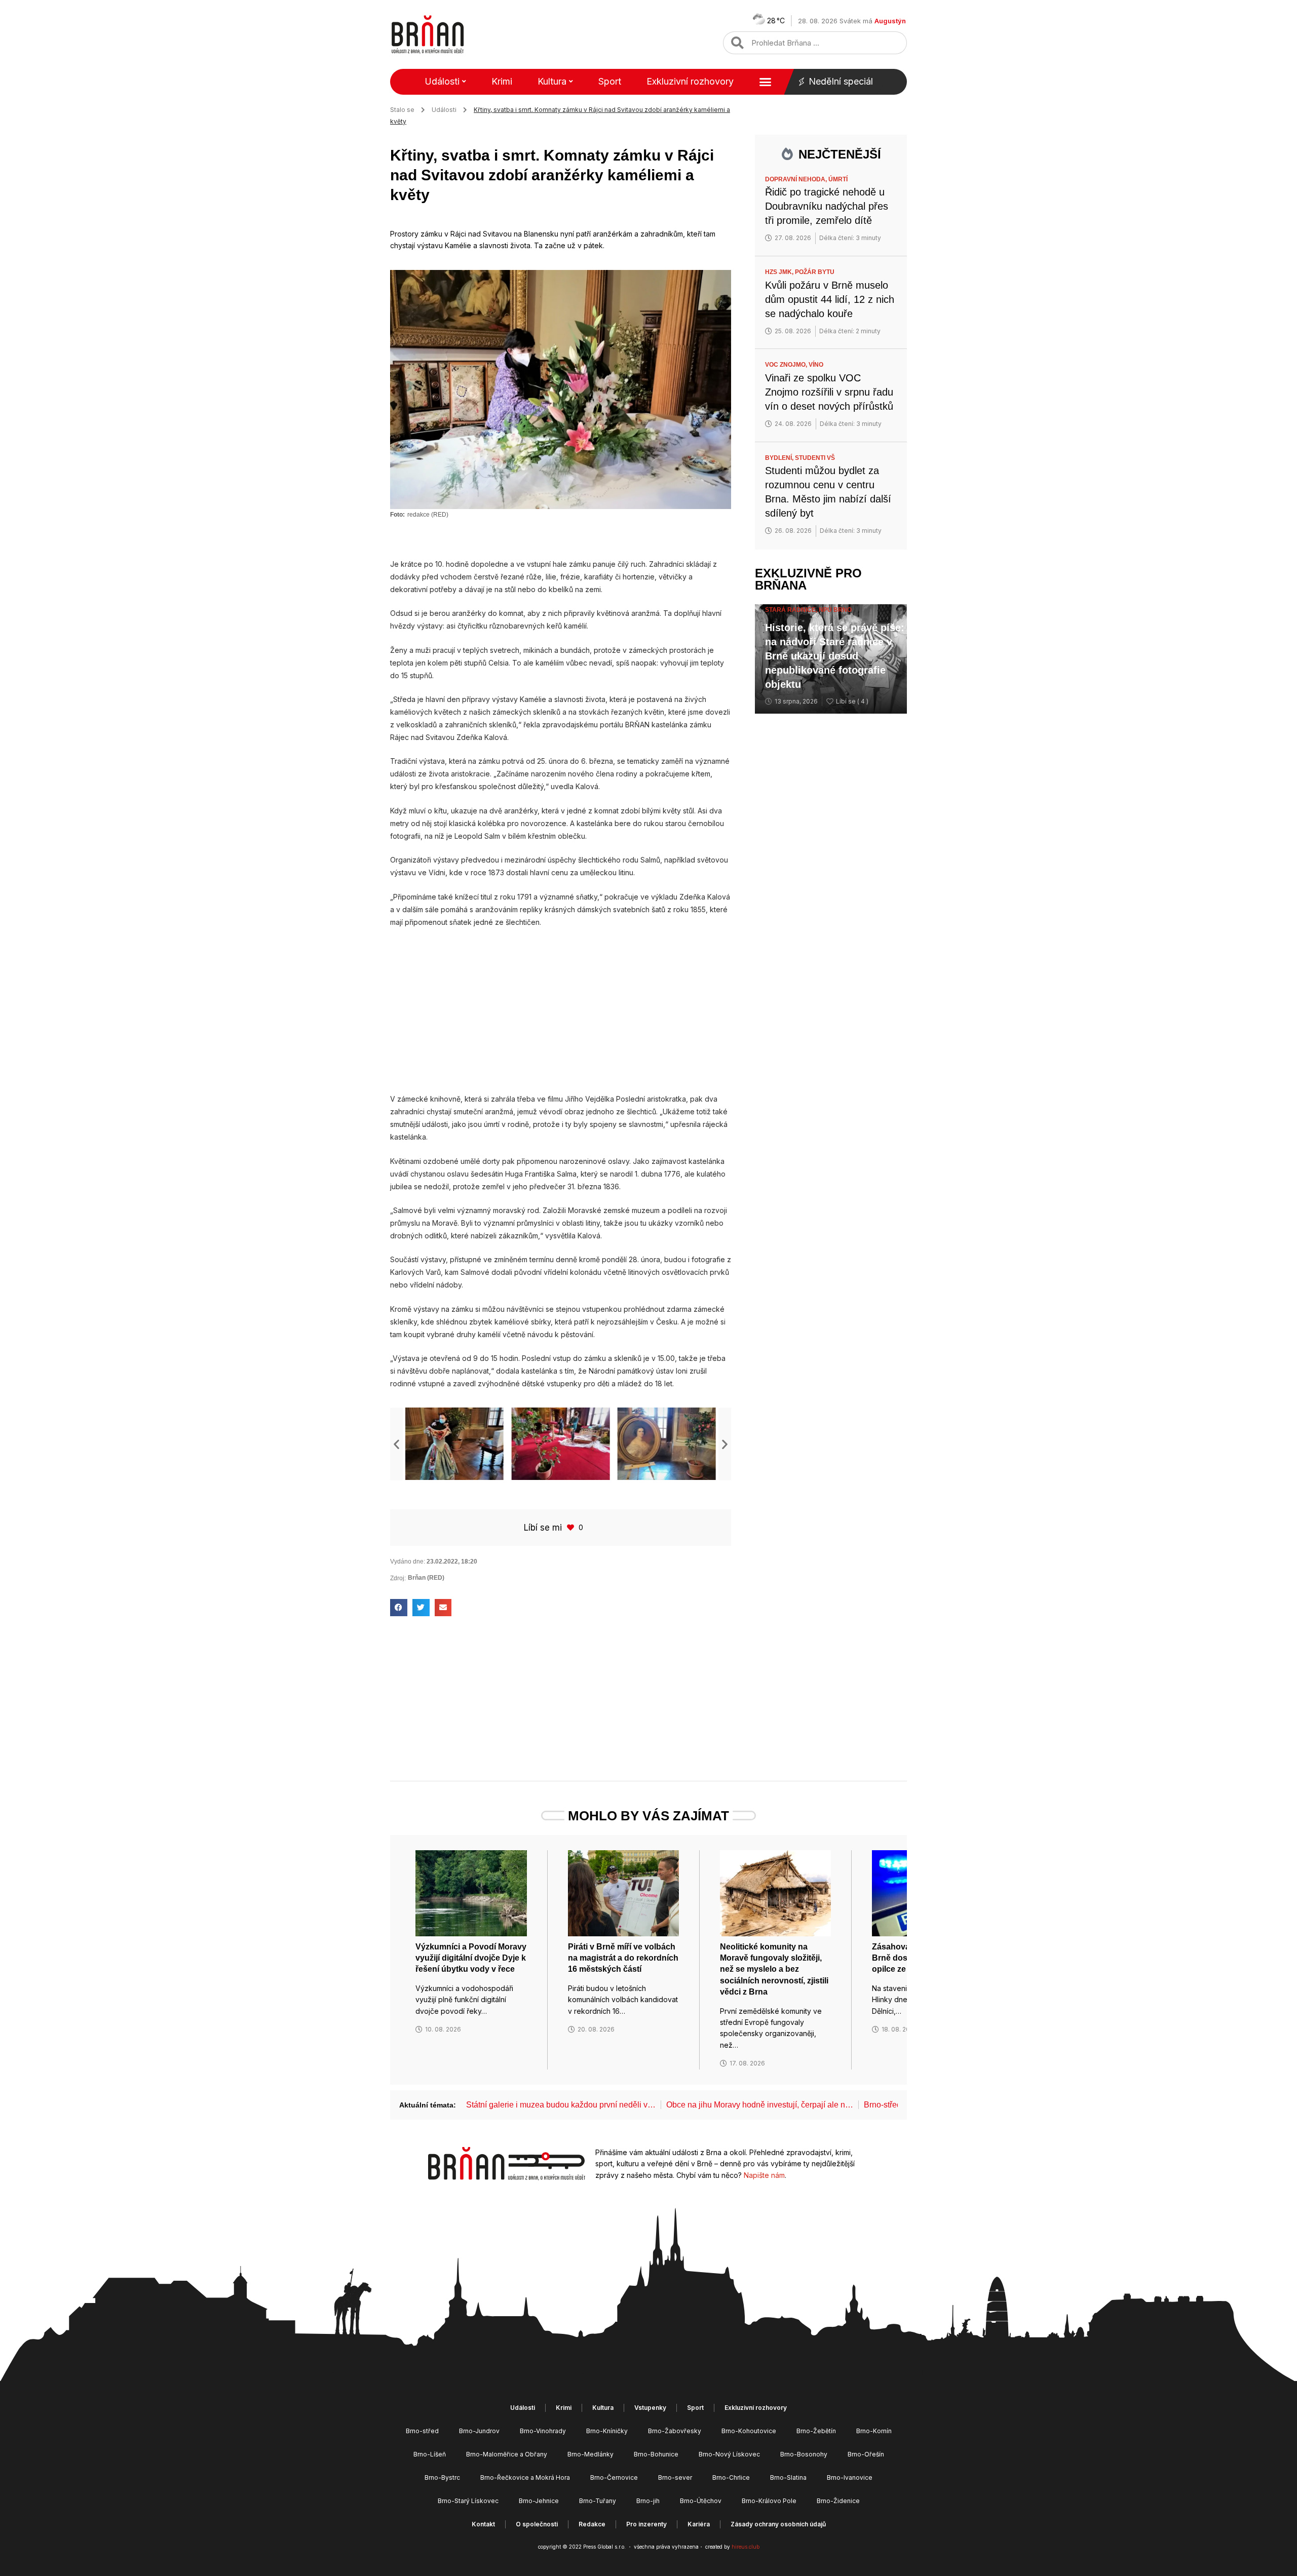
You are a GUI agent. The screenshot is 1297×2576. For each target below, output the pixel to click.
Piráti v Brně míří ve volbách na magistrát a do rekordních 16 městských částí (623, 1958)
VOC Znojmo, (787, 365)
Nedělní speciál (841, 81)
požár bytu (815, 272)
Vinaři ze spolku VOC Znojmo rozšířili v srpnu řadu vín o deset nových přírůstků (829, 392)
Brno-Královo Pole (769, 2501)
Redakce (592, 2524)
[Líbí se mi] (571, 1527)
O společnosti (537, 2524)
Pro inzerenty (646, 2524)
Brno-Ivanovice (850, 2477)
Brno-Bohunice (656, 2454)
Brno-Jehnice (539, 2501)
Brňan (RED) (426, 1578)
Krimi (502, 81)
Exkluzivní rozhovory (690, 81)
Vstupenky (650, 2408)
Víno (816, 365)
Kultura (552, 81)
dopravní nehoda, (797, 179)
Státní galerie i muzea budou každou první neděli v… (561, 2105)
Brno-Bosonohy (804, 2454)
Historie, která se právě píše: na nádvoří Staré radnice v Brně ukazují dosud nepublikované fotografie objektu (835, 656)
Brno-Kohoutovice (749, 2431)
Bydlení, (780, 458)
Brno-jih (648, 2501)
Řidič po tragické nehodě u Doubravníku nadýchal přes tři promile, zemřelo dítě (827, 206)
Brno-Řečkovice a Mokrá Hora (525, 2477)
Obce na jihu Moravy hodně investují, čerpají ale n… (760, 2105)
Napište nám (764, 2175)
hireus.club (746, 2547)
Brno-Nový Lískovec (729, 2454)
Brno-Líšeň (430, 2454)
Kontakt (483, 2524)
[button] (396, 1444)
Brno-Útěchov (701, 2501)
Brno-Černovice (614, 2477)
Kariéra (699, 2524)
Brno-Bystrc (442, 2477)
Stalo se (402, 110)
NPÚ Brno (835, 610)
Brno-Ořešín (866, 2454)
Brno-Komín (874, 2431)
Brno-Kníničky (607, 2431)
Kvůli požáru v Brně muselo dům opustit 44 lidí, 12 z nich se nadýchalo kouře (830, 299)
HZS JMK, (780, 272)
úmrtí (838, 179)
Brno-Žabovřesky (675, 2431)
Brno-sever (675, 2477)
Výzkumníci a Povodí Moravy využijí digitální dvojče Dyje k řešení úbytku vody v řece (471, 1958)
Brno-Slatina (788, 2477)
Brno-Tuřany (598, 2501)
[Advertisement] (561, 1010)
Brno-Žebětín (816, 2431)
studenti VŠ (815, 458)
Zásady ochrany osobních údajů (778, 2524)
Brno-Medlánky (590, 2454)
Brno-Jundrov (479, 2431)
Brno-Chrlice (731, 2477)
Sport (610, 81)
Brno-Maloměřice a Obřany (507, 2454)
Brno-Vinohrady (543, 2431)
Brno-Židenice (838, 2501)
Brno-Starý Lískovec (468, 2501)
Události (442, 81)
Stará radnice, (792, 610)
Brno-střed (422, 2431)
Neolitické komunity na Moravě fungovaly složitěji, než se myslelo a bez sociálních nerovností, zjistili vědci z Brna (774, 1969)
